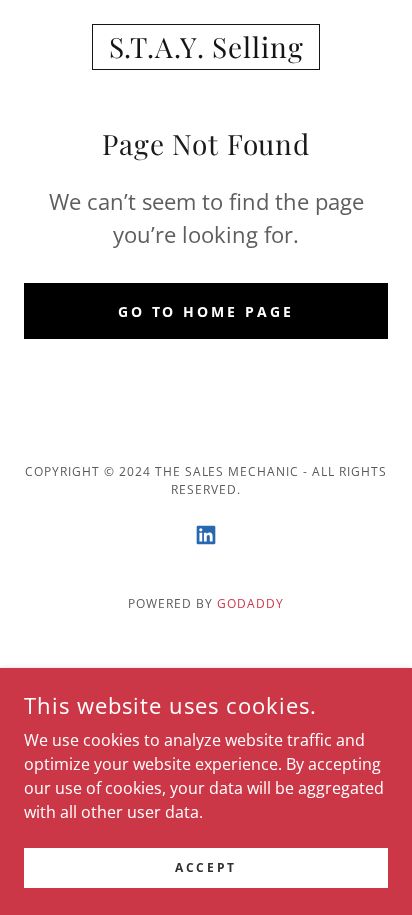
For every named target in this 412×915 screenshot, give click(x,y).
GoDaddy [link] (250, 603)
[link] (206, 47)
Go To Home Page (206, 311)
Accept (205, 867)
